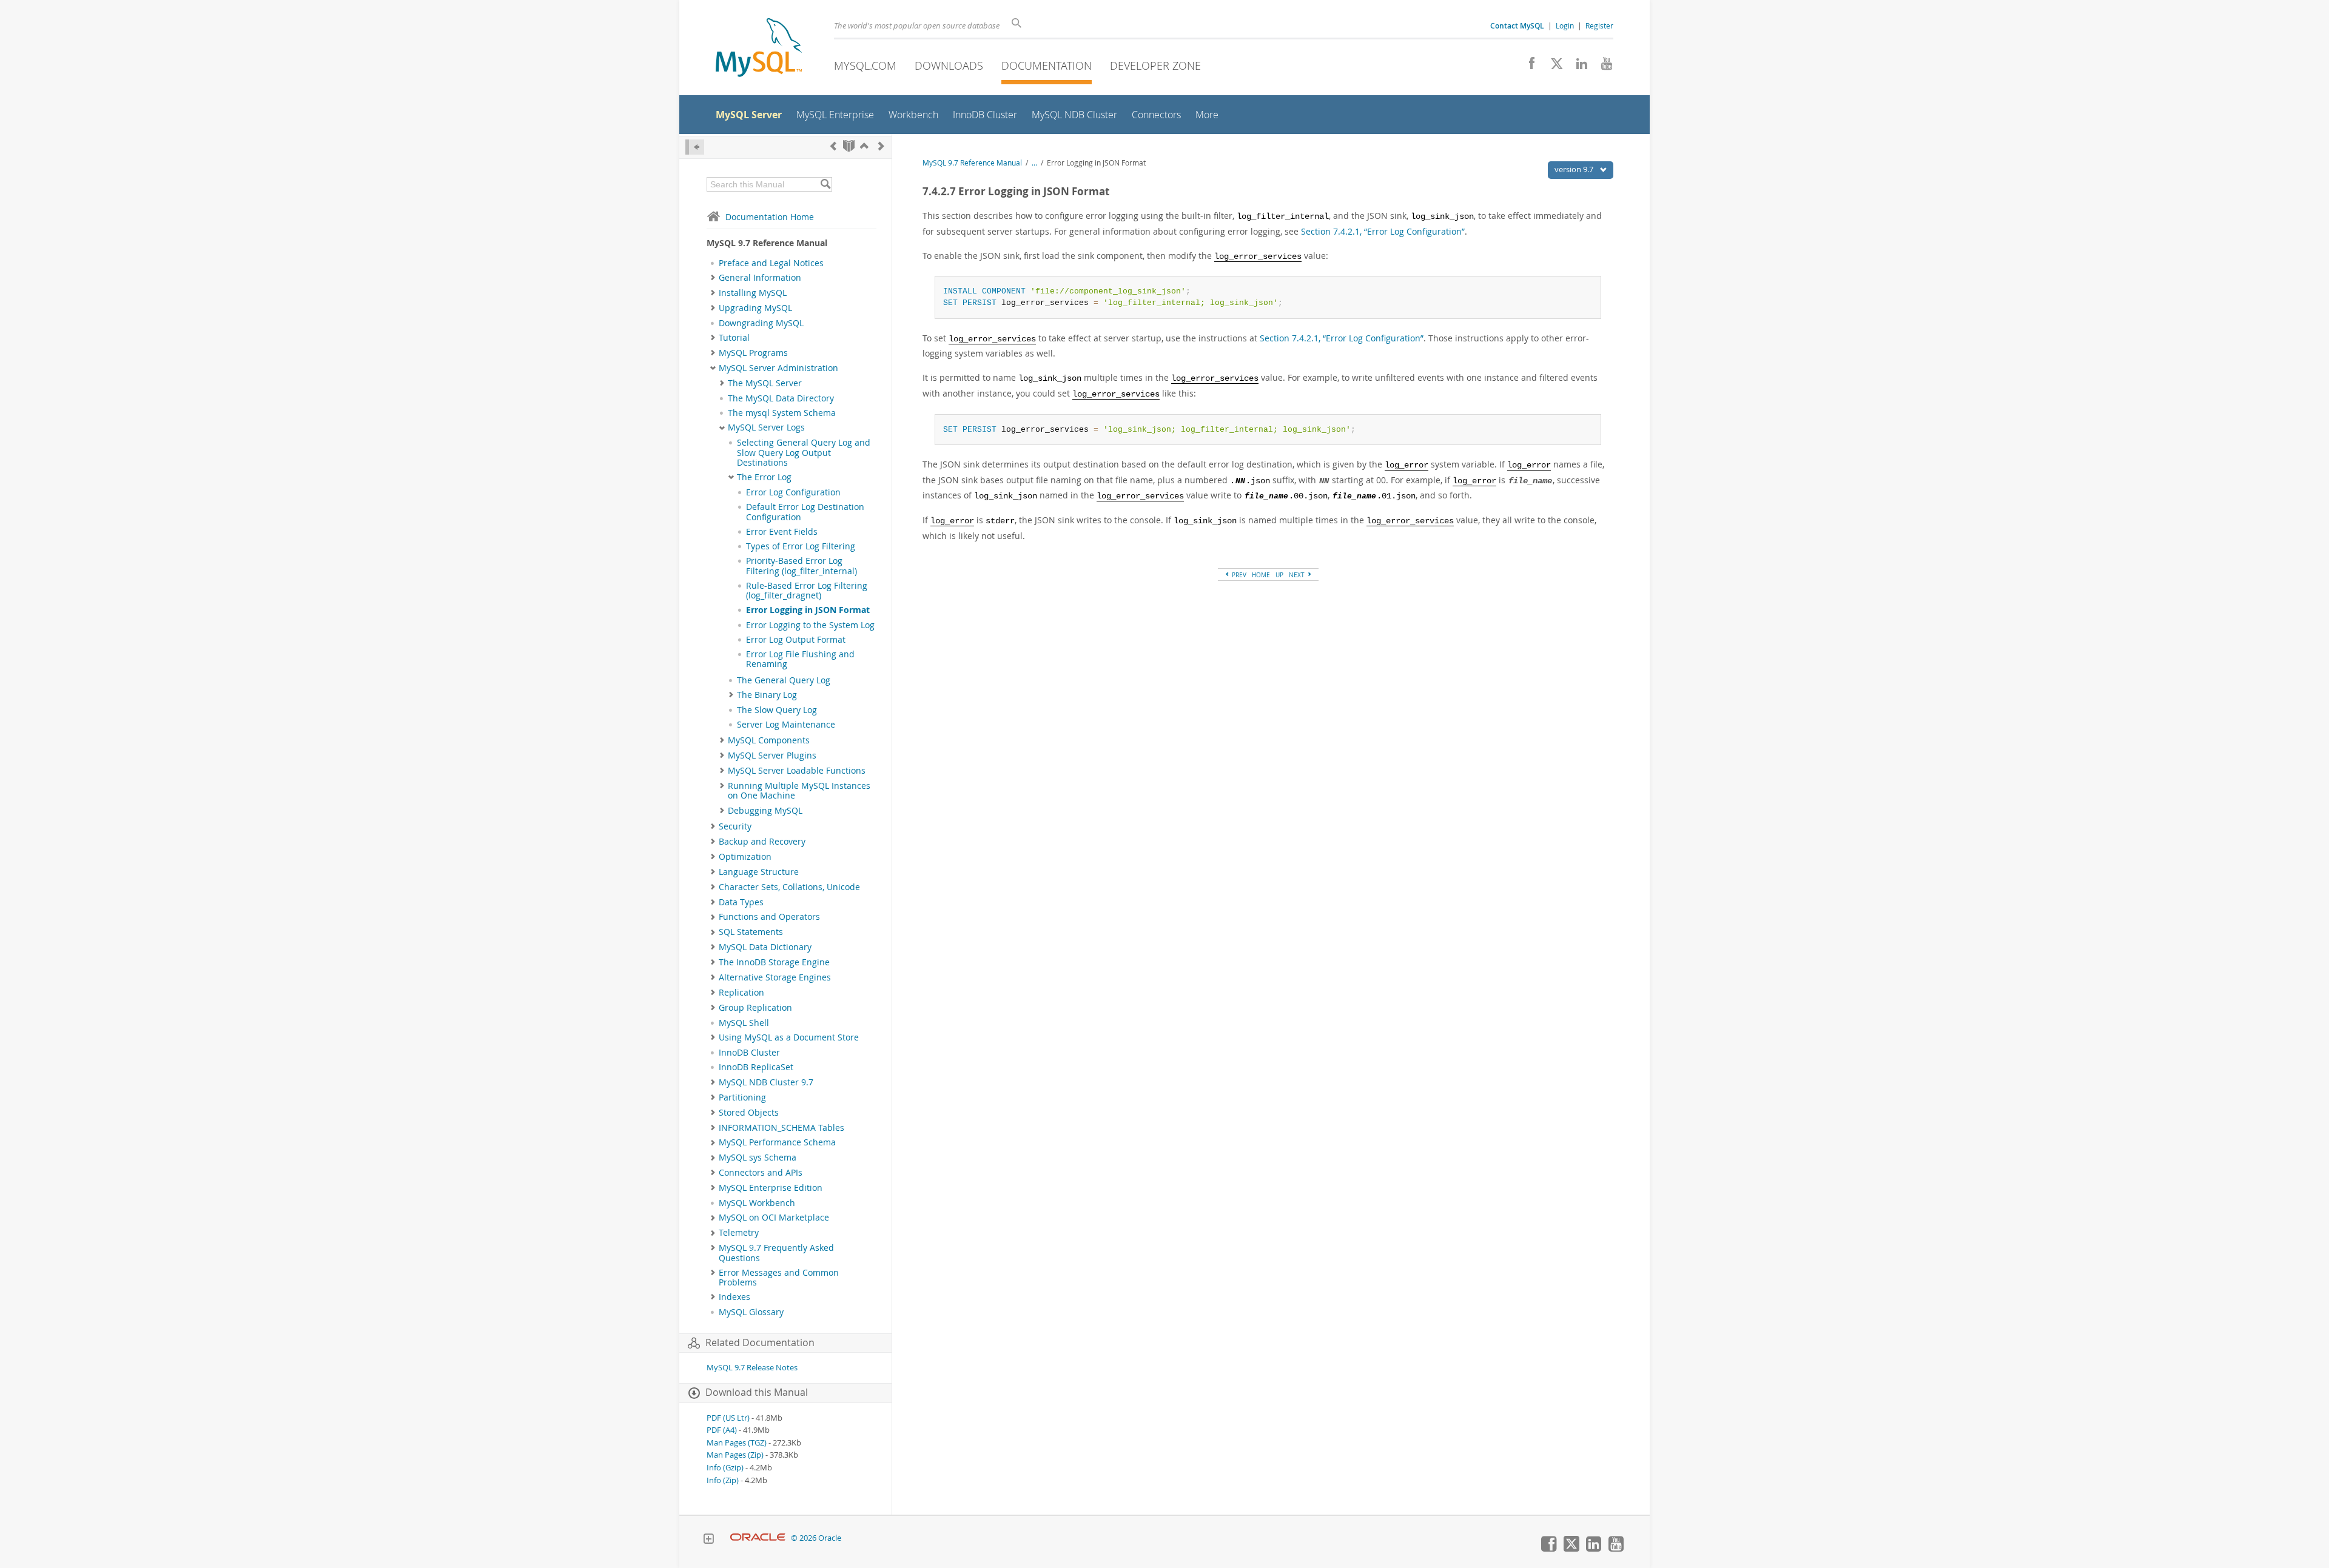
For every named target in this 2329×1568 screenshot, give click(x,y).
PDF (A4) (722, 1430)
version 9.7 (1575, 169)
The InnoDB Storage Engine (774, 962)
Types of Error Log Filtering (801, 546)
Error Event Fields (782, 532)
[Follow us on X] (1552, 67)
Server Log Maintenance (786, 725)
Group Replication (755, 1008)
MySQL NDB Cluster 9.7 (766, 1082)
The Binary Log (767, 695)
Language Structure (759, 872)
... (1034, 163)
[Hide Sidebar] (695, 147)
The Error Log (764, 477)
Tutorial (734, 338)
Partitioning (742, 1097)
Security (735, 826)
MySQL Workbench (757, 1203)
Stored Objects (749, 1113)
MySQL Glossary (751, 1312)
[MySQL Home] (759, 49)
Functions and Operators (769, 917)
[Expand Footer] (708, 1540)
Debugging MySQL (765, 811)
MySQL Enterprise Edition (771, 1188)
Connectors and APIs (761, 1173)
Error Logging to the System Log (810, 625)
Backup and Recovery (762, 842)
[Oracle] (758, 1538)
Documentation (1047, 65)
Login (1565, 25)
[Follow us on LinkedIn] (1577, 67)
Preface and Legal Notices (771, 263)
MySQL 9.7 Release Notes (752, 1368)
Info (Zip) (723, 1480)
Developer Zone (1155, 65)
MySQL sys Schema (758, 1158)
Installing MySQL (753, 293)
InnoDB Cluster (749, 1053)
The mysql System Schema (782, 413)
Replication (741, 993)
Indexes (734, 1297)
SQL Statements (751, 932)
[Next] (881, 146)
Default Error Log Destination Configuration (805, 512)
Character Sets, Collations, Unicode (789, 887)
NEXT (1298, 575)
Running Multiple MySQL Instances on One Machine (799, 791)
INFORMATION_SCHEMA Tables (781, 1128)
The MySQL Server (765, 383)
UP (1279, 575)
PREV (1238, 575)
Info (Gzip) (725, 1468)
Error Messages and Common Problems (779, 1278)
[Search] (825, 184)
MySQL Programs (753, 353)
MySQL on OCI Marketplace (774, 1218)
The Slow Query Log (777, 710)
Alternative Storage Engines (775, 977)
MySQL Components (769, 740)
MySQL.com (865, 65)
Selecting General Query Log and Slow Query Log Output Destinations (804, 453)
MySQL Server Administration (778, 368)
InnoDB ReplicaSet (756, 1067)
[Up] (864, 146)
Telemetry (739, 1233)
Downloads (949, 65)
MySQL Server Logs (766, 427)
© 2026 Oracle (816, 1538)
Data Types (741, 902)
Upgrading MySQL (755, 308)
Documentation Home (770, 217)
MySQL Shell (744, 1023)
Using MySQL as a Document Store (789, 1037)
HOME (1261, 575)
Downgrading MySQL (761, 323)
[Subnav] (713, 278)
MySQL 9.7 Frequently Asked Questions (776, 1253)
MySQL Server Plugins (772, 756)
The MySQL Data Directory (781, 398)
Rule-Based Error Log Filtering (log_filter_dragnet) (807, 591)
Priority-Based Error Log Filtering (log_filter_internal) (802, 566)
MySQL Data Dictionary (765, 947)
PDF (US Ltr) (728, 1418)
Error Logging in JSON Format (808, 610)
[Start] (849, 146)
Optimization (745, 857)
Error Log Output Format (796, 640)
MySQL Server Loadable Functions (797, 771)
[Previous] (833, 146)
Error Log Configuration (793, 492)
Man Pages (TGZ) (737, 1443)
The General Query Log (784, 680)
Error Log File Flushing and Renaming (800, 659)
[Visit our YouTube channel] (1602, 67)
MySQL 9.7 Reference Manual (972, 163)
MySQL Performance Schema (777, 1142)
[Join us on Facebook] (1527, 67)
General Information (760, 278)
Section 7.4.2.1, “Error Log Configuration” (1383, 231)
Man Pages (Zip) (735, 1455)
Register (1599, 25)
